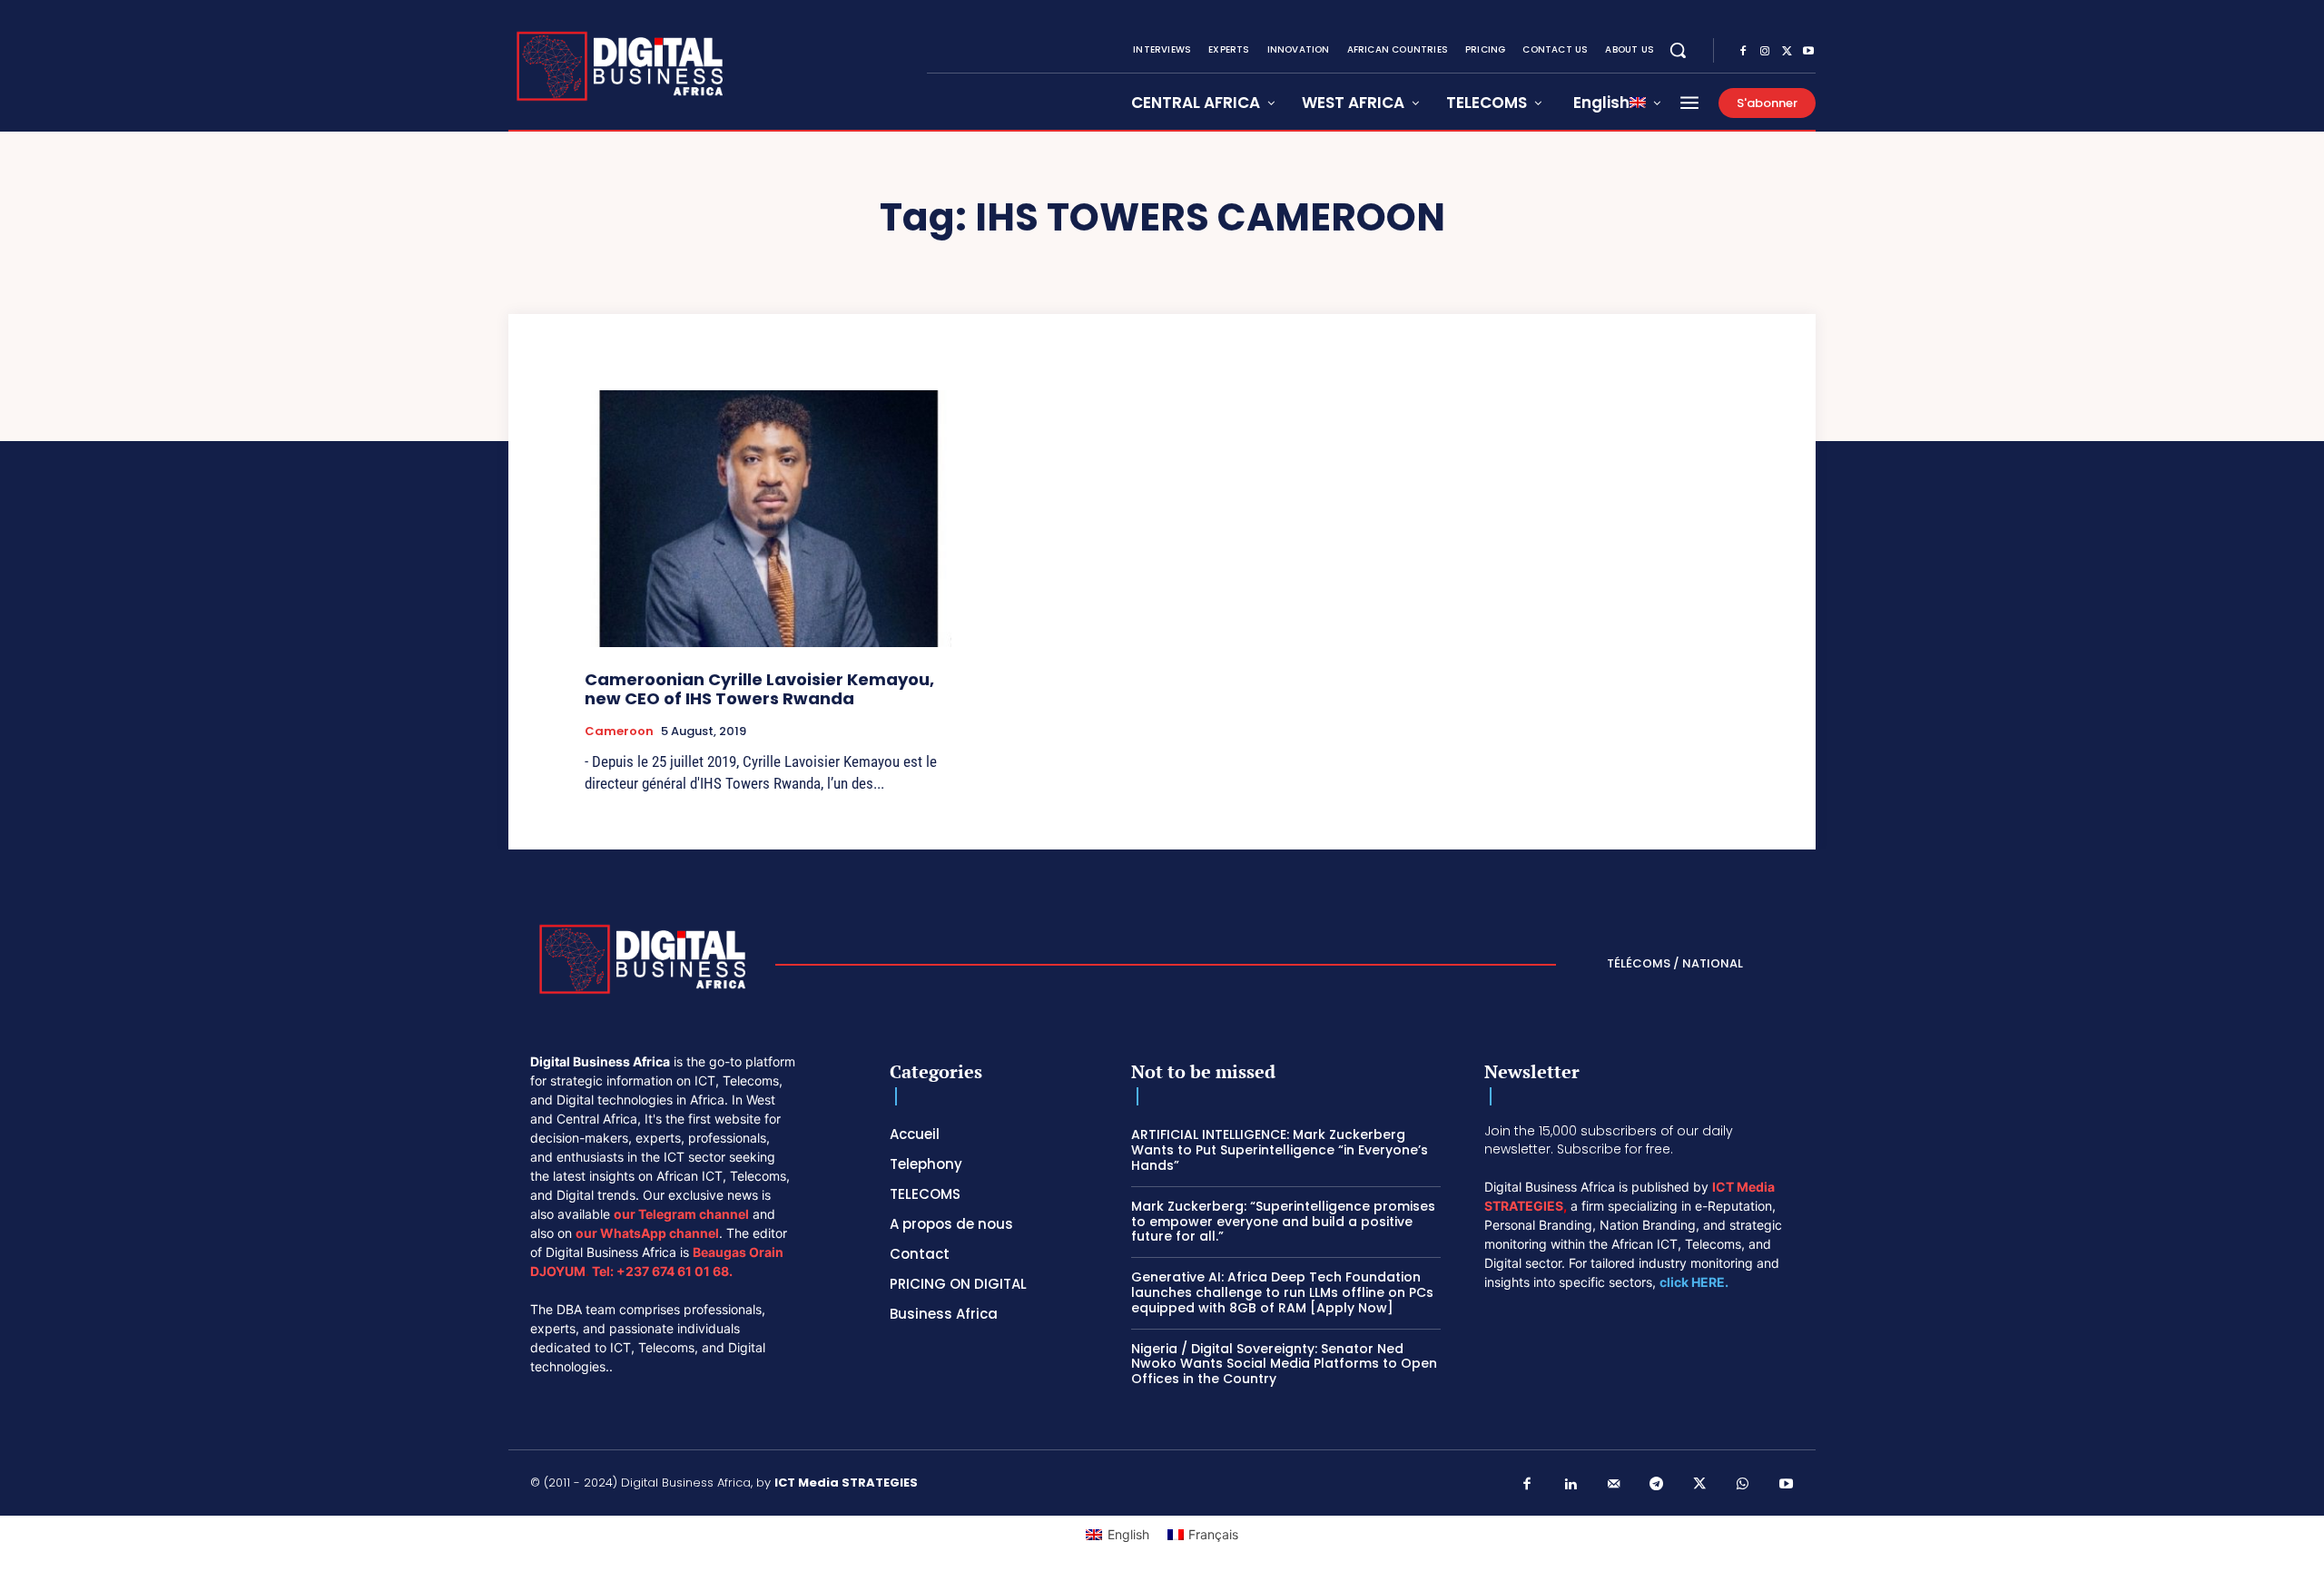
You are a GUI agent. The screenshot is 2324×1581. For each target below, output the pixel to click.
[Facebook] (1743, 52)
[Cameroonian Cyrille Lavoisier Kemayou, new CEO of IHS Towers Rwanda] (768, 519)
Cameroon (619, 732)
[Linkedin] (1571, 1485)
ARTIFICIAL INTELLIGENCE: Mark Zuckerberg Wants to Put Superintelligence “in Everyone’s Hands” (1280, 1150)
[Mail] (1614, 1485)
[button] (1678, 50)
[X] (1787, 52)
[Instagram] (1765, 52)
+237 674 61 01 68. (675, 1271)
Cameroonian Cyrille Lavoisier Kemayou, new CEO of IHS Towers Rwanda (759, 689)
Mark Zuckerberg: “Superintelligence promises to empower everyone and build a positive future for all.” (1283, 1222)
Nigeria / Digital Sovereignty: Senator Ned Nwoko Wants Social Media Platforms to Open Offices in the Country (1284, 1364)
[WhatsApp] (1743, 1485)
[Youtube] (1808, 52)
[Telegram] (1657, 1485)
